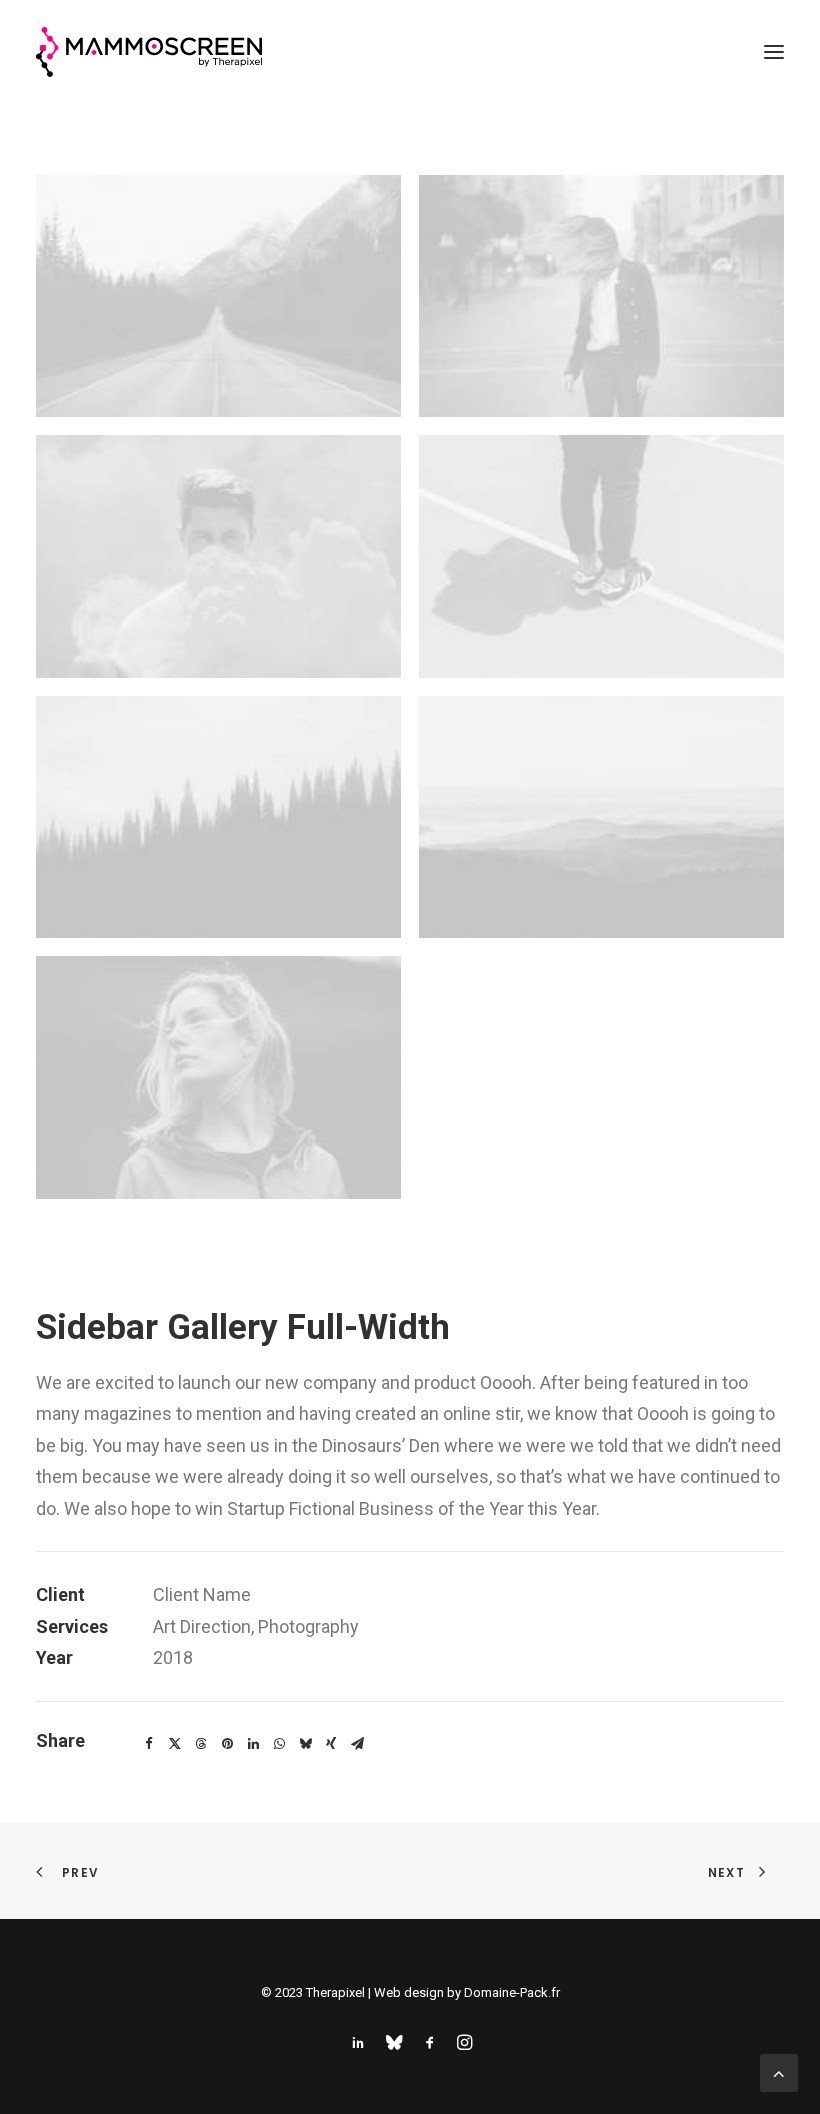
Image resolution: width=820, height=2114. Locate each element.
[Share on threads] (201, 1744)
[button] (774, 52)
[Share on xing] (331, 1744)
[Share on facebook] (149, 1744)
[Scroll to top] (779, 2071)
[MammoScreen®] (149, 52)
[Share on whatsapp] (279, 1744)
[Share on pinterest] (227, 1744)
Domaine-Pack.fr (512, 1992)
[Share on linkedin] (253, 1744)
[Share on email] (357, 1744)
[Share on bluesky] (305, 1744)
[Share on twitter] (175, 1744)
